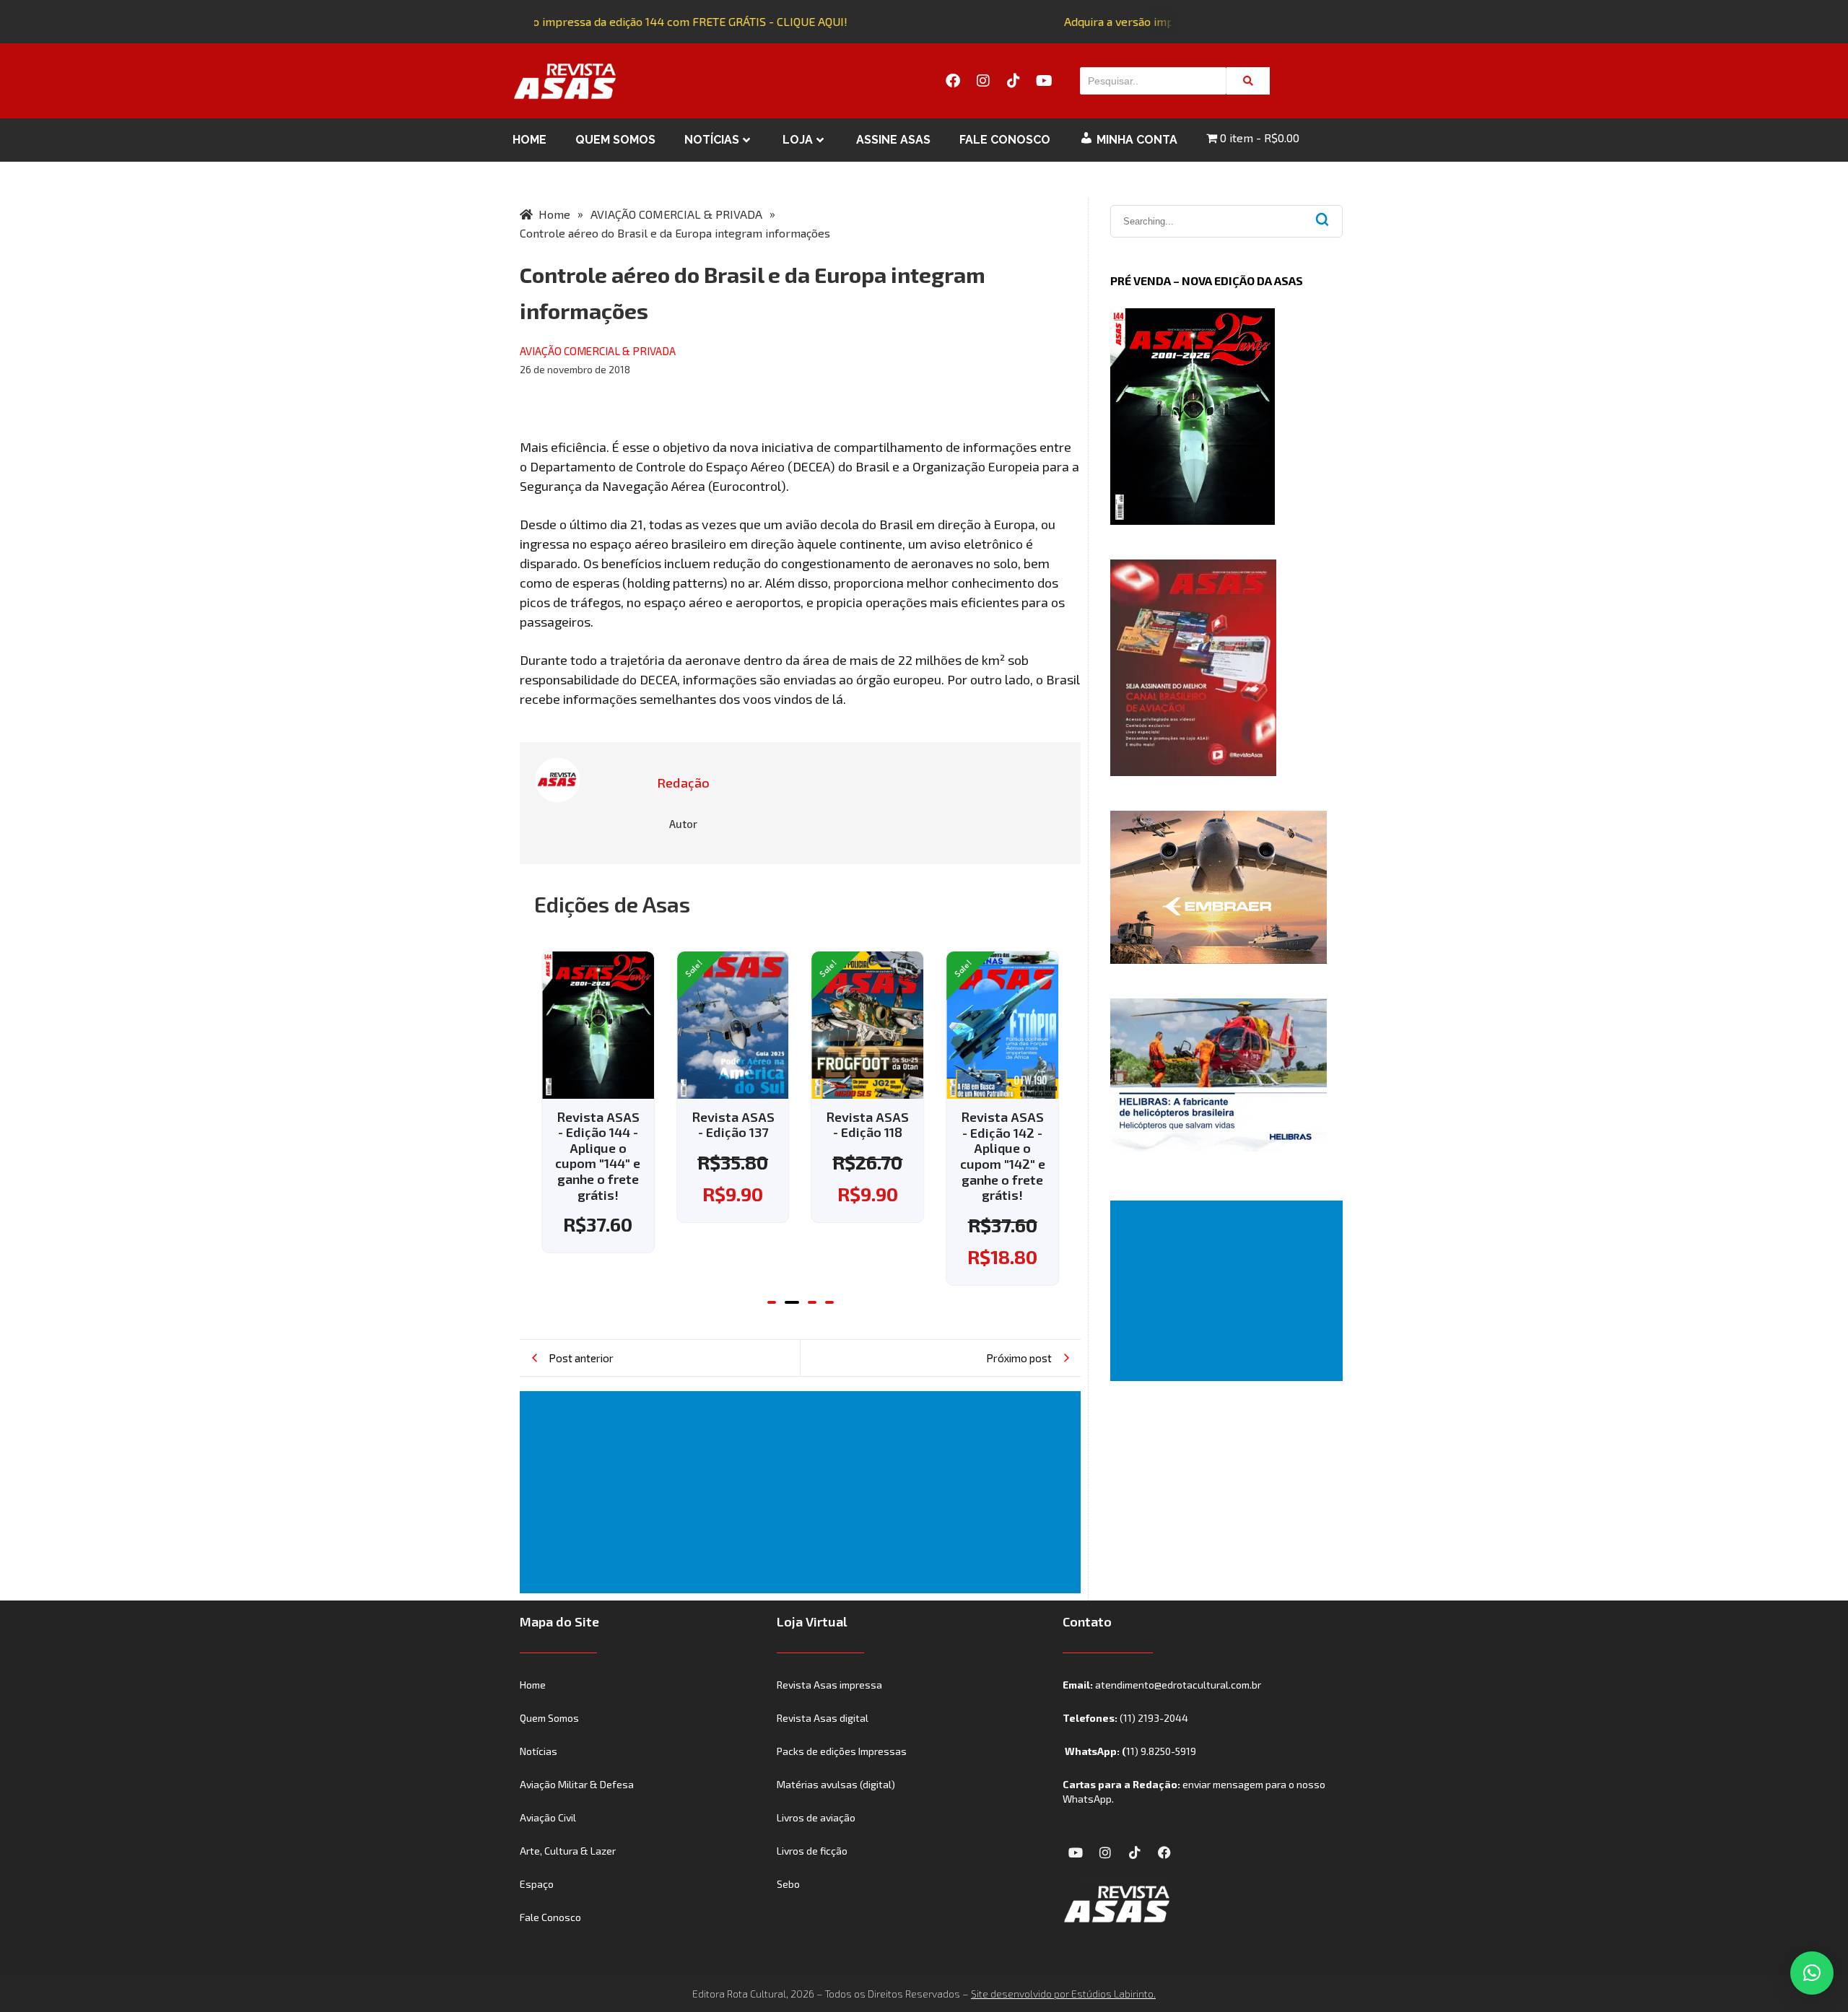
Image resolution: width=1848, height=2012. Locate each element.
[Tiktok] (1014, 81)
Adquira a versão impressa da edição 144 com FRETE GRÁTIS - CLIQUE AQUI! (636, 21)
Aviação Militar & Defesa (577, 1784)
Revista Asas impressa (829, 1685)
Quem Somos (615, 140)
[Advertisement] (803, 1492)
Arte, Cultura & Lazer (568, 1851)
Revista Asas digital (823, 1718)
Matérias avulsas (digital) (836, 1784)
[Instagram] (983, 81)
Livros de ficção (812, 1851)
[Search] (1248, 81)
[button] (772, 1302)
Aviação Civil (548, 1817)
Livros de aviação (816, 1817)
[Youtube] (1044, 81)
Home (529, 140)
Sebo (788, 1884)
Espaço (537, 1884)
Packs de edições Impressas (842, 1751)
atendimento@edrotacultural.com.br (1178, 1685)
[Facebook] (953, 81)
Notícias (712, 140)
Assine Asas (893, 140)
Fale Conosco (1005, 140)
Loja (798, 140)
